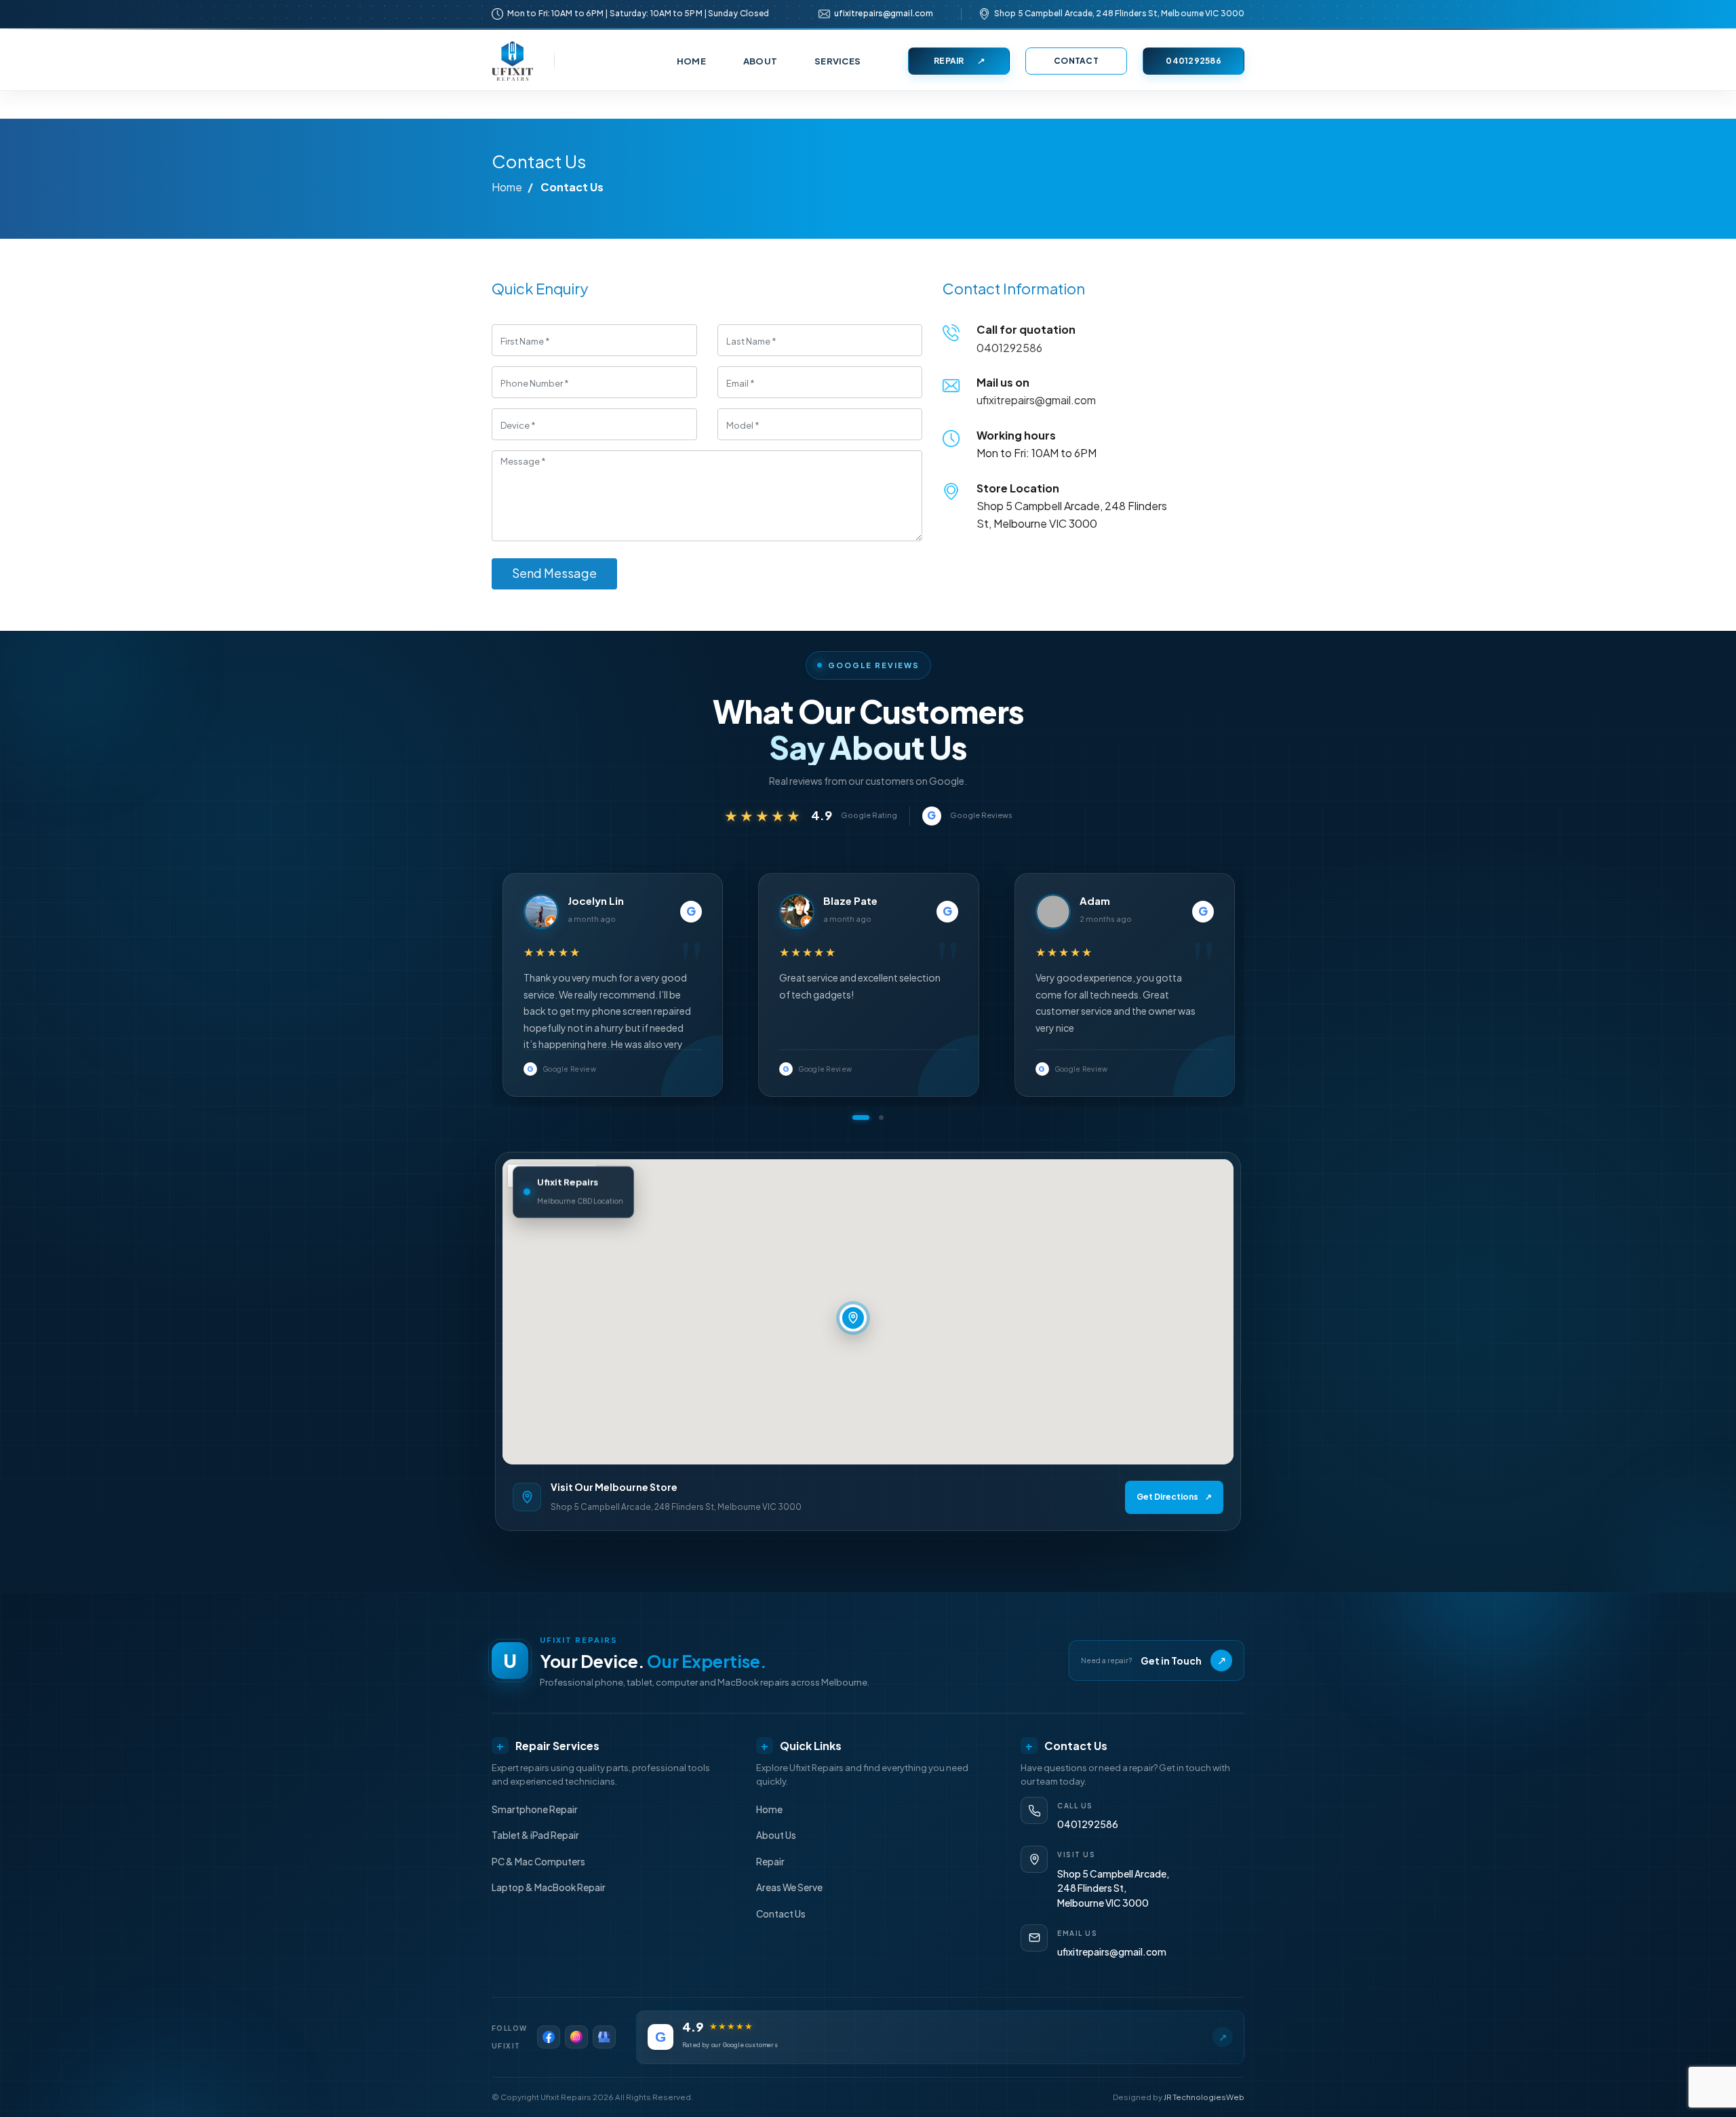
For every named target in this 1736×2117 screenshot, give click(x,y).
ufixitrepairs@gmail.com (884, 13)
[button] (861, 1118)
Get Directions (1174, 1497)
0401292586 (1193, 61)
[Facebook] (549, 2037)
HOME (691, 61)
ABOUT (760, 61)
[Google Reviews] (604, 2037)
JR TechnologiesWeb (1204, 2097)
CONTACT (1076, 61)
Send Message (554, 573)
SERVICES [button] (837, 61)
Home (507, 187)
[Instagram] (576, 2037)
